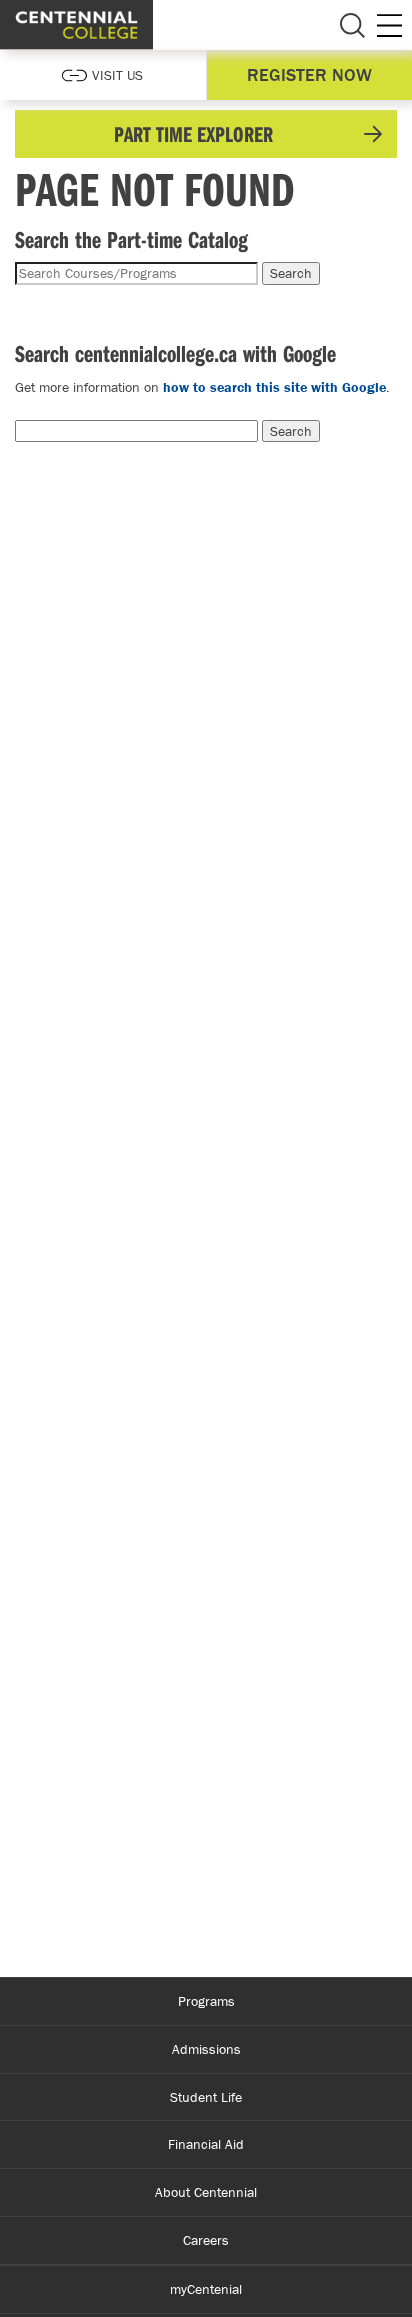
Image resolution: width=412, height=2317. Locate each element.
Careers (206, 2240)
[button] (206, 134)
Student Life (206, 2097)
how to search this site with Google (274, 387)
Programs (206, 2001)
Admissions (206, 2049)
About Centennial (206, 2192)
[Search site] (352, 25)
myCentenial (206, 2289)
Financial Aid (206, 2144)
